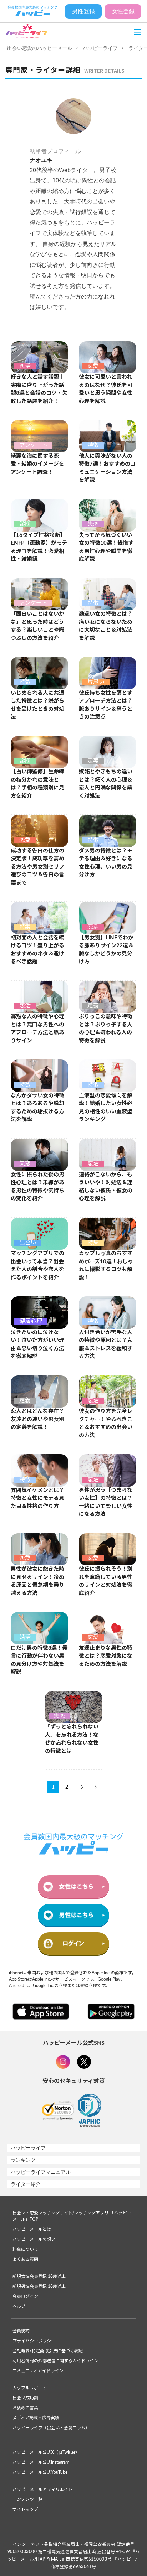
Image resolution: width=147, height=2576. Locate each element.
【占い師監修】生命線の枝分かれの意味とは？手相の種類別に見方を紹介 (37, 784)
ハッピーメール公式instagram (41, 2462)
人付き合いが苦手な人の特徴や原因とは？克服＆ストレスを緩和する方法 (106, 1345)
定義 (93, 761)
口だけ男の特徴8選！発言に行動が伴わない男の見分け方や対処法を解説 (39, 1660)
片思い (96, 682)
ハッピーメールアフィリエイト (42, 2489)
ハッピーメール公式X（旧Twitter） (46, 2452)
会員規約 (21, 2331)
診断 (25, 524)
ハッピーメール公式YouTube (40, 2472)
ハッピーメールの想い (34, 2239)
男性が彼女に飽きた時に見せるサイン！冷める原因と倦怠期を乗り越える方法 (37, 1581)
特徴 (93, 445)
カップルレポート (30, 2388)
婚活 (25, 1637)
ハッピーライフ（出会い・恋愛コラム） (51, 2428)
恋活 (25, 366)
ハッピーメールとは (32, 2229)
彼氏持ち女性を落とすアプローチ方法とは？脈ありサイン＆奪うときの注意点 (106, 705)
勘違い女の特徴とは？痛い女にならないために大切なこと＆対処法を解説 (106, 626)
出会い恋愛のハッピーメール (40, 48)
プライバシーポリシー (34, 2341)
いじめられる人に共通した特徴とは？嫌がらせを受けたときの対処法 (37, 705)
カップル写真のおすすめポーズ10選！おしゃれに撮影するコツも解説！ (106, 1266)
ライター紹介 (26, 2184)
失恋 (93, 524)
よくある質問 (25, 2259)
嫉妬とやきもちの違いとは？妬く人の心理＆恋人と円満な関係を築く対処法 (106, 784)
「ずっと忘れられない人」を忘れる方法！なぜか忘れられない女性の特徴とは (72, 1739)
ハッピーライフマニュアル (41, 2172)
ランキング (23, 2160)
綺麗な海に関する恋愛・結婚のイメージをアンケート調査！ (37, 464)
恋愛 (93, 366)
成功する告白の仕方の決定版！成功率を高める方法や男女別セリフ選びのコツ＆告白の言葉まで (37, 867)
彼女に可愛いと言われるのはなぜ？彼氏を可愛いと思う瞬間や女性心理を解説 (106, 389)
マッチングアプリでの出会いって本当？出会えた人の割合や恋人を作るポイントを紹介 (37, 1266)
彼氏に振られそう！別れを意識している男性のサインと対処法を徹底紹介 (106, 1581)
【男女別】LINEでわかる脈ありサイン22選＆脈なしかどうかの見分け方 (106, 950)
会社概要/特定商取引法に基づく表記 (48, 2351)
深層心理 (31, 1321)
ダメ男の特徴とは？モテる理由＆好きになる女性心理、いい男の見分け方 (106, 863)
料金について (25, 2249)
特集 (25, 927)
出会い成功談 (25, 2398)
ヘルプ (19, 2306)
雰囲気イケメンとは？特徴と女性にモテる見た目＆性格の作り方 (37, 1498)
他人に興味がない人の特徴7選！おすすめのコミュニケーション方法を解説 (107, 468)
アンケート (33, 445)
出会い (28, 1243)
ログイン (73, 1943)
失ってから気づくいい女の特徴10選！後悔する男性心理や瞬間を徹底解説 (106, 547)
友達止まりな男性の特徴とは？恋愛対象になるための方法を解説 (106, 1656)
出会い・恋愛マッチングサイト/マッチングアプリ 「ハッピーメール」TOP (72, 2216)
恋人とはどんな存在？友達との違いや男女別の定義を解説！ (37, 1419)
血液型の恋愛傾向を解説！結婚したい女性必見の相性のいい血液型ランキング (106, 1108)
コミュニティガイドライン (38, 2371)
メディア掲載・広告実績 (36, 2418)
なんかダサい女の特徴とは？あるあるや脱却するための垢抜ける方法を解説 (37, 1108)
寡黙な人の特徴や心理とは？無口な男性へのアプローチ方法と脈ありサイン (37, 1029)
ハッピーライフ (100, 48)
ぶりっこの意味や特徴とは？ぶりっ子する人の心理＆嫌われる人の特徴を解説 (106, 1029)
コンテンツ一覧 (27, 2499)
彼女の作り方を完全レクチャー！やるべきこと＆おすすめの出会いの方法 (106, 1423)
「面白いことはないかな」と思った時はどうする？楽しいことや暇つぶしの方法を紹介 (37, 626)
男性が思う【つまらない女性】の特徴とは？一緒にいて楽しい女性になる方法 (106, 1502)
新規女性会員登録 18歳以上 (39, 2276)
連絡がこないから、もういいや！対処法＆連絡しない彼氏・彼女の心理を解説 (106, 1187)
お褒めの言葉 (25, 2408)
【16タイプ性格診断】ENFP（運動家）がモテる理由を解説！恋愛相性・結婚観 (39, 547)
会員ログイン (25, 2296)
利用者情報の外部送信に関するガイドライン (55, 2361)
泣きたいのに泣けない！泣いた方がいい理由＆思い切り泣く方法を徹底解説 (37, 1345)
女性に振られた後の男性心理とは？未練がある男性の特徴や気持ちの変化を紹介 (37, 1187)
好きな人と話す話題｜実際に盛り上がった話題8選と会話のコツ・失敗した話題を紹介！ (39, 389)
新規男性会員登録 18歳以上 (39, 2286)
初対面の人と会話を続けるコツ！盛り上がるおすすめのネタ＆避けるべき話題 (37, 950)
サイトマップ (25, 2509)
